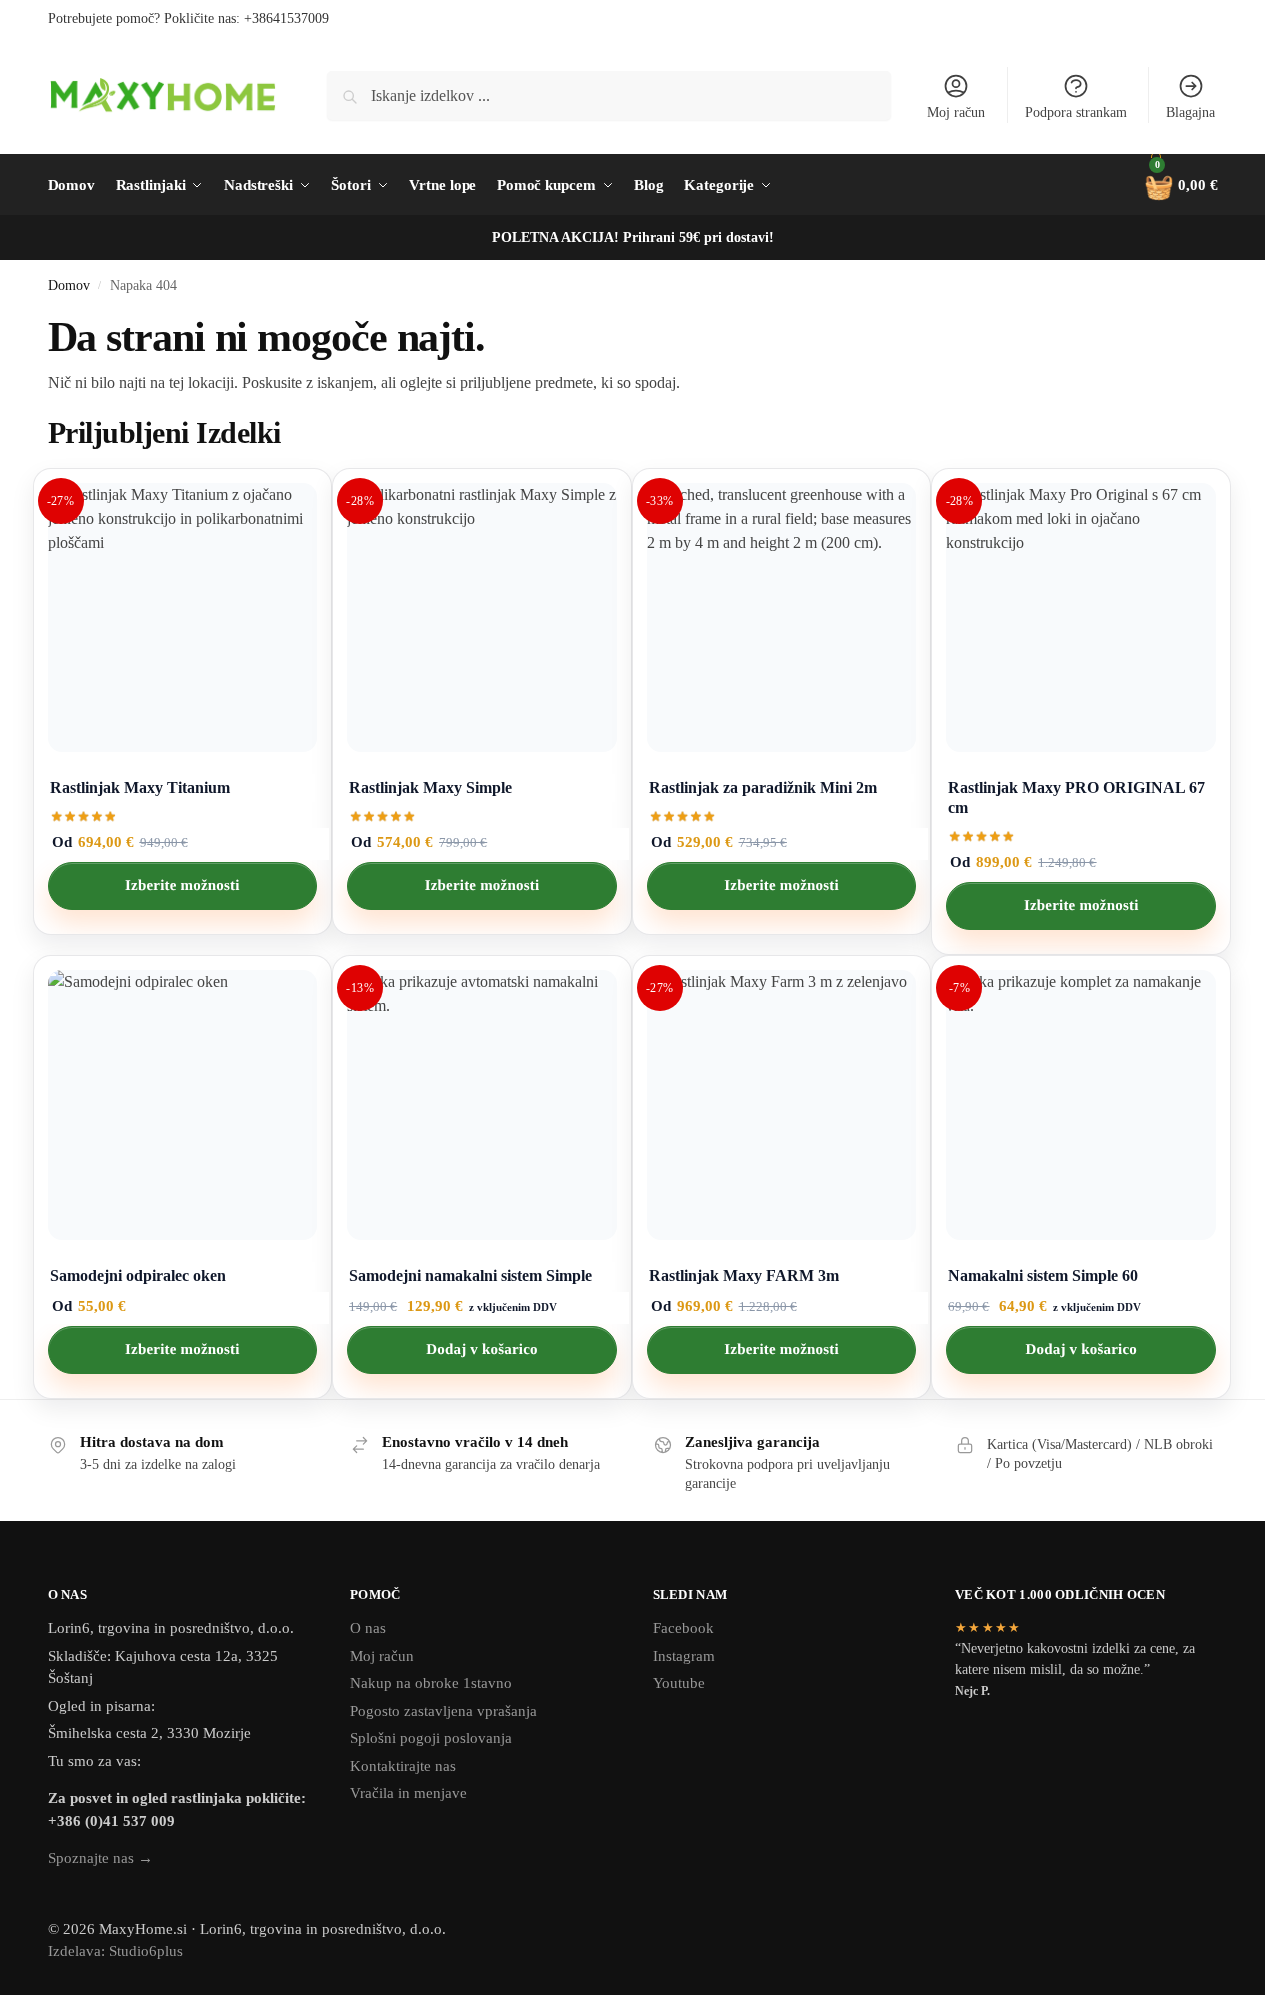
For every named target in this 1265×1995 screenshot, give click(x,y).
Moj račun (956, 112)
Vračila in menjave (408, 1793)
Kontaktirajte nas (403, 1766)
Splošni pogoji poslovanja (431, 1738)
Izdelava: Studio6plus (115, 1951)
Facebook (683, 1628)
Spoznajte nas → (100, 1858)
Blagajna (1190, 112)
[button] (1177, 185)
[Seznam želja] (286, 499)
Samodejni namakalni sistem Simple (470, 1275)
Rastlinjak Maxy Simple (430, 787)
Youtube (679, 1683)
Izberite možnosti (182, 886)
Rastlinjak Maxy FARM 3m (744, 1275)
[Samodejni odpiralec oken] (183, 1105)
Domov (69, 285)
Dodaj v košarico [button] (482, 1350)
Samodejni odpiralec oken (138, 1275)
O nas (368, 1628)
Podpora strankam (1076, 112)
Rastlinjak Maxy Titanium (140, 787)
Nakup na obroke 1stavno (431, 1683)
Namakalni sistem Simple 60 (1043, 1275)
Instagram (684, 1656)
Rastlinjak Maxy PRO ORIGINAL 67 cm (1076, 797)
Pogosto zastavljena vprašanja (443, 1711)
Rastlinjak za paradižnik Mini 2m (763, 787)
